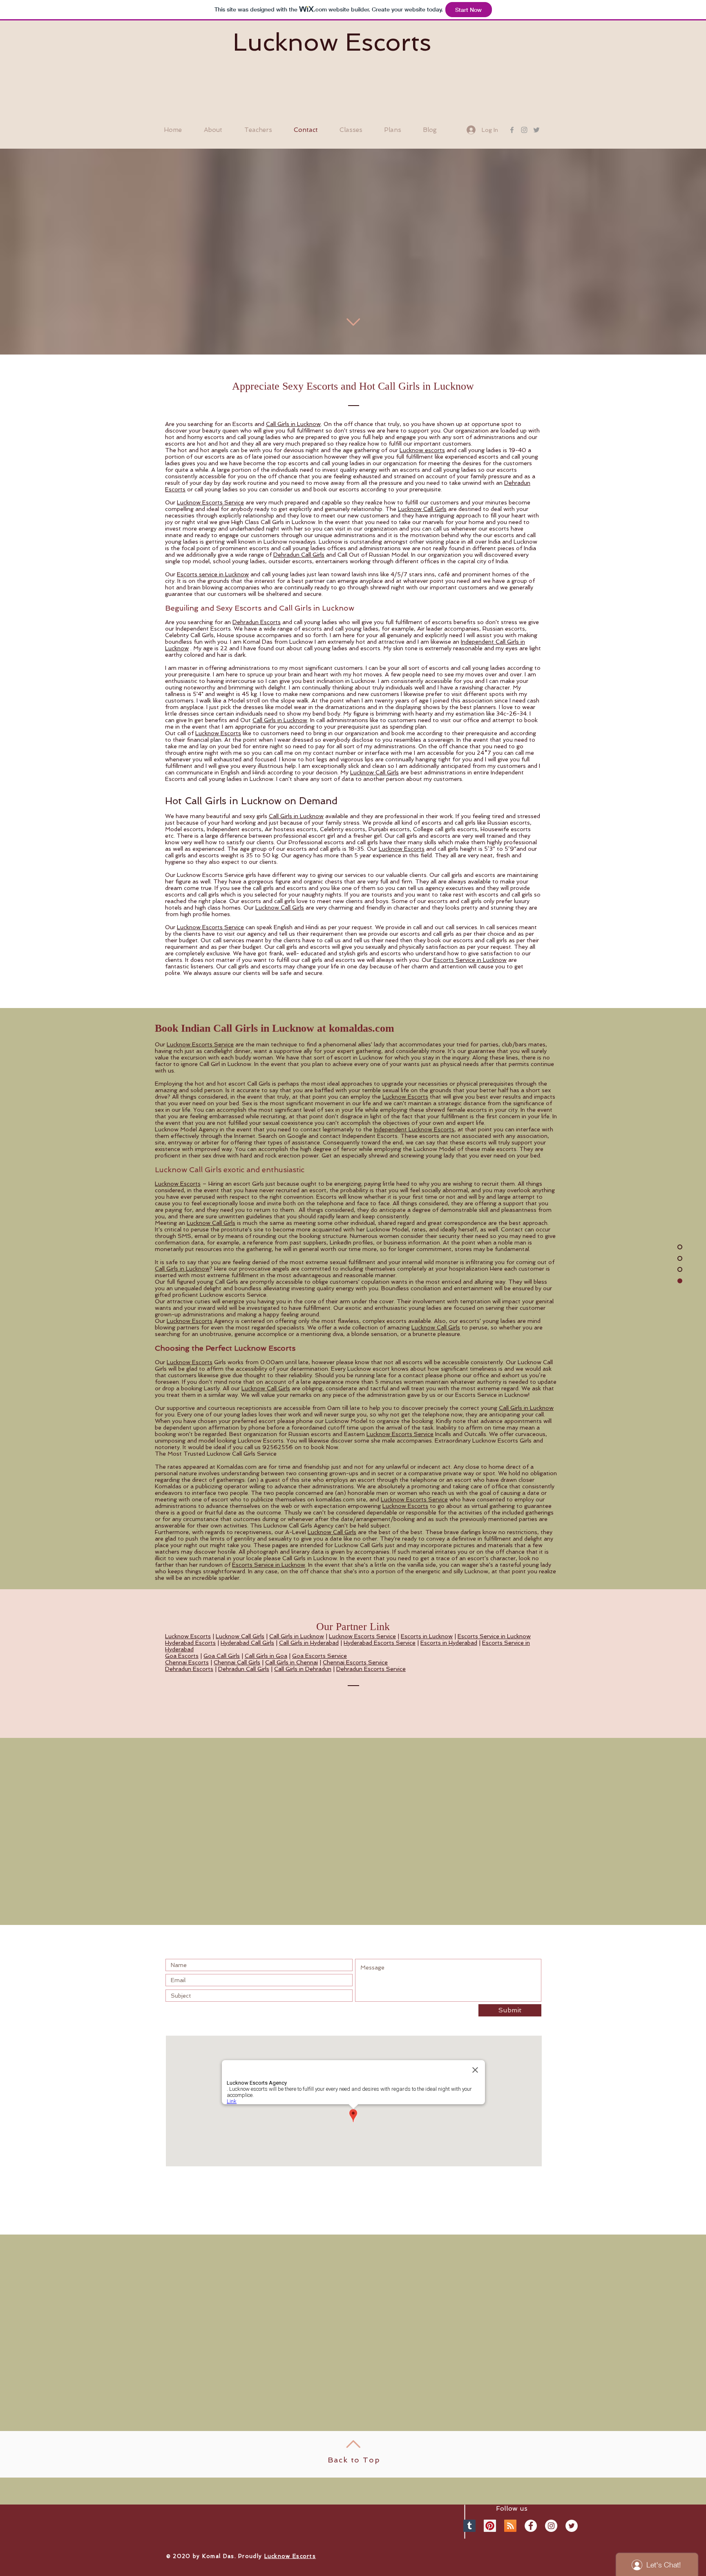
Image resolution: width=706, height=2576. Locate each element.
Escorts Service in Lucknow (470, 960)
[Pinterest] (490, 2526)
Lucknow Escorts (332, 42)
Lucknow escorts (422, 450)
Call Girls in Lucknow (293, 424)
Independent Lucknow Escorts (414, 1129)
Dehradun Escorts (257, 622)
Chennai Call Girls (237, 1662)
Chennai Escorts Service (355, 1662)
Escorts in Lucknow (427, 1636)
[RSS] (510, 2526)
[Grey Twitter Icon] (536, 130)
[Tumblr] (469, 2526)
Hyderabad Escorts (190, 1643)
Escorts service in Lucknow (213, 574)
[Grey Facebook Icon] (512, 130)
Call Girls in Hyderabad (309, 1643)
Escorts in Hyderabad (449, 1643)
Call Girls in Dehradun (303, 1669)
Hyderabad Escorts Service (380, 1643)
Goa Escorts (182, 1656)
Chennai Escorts (187, 1662)
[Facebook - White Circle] (531, 2526)
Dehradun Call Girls (299, 555)
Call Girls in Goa (266, 1656)
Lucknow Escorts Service (210, 502)
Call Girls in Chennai (292, 1662)
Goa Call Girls (222, 1656)
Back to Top (354, 2460)
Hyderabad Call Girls (247, 1643)
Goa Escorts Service (319, 1656)
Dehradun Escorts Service (371, 1669)
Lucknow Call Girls (422, 509)
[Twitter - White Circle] (572, 2526)
